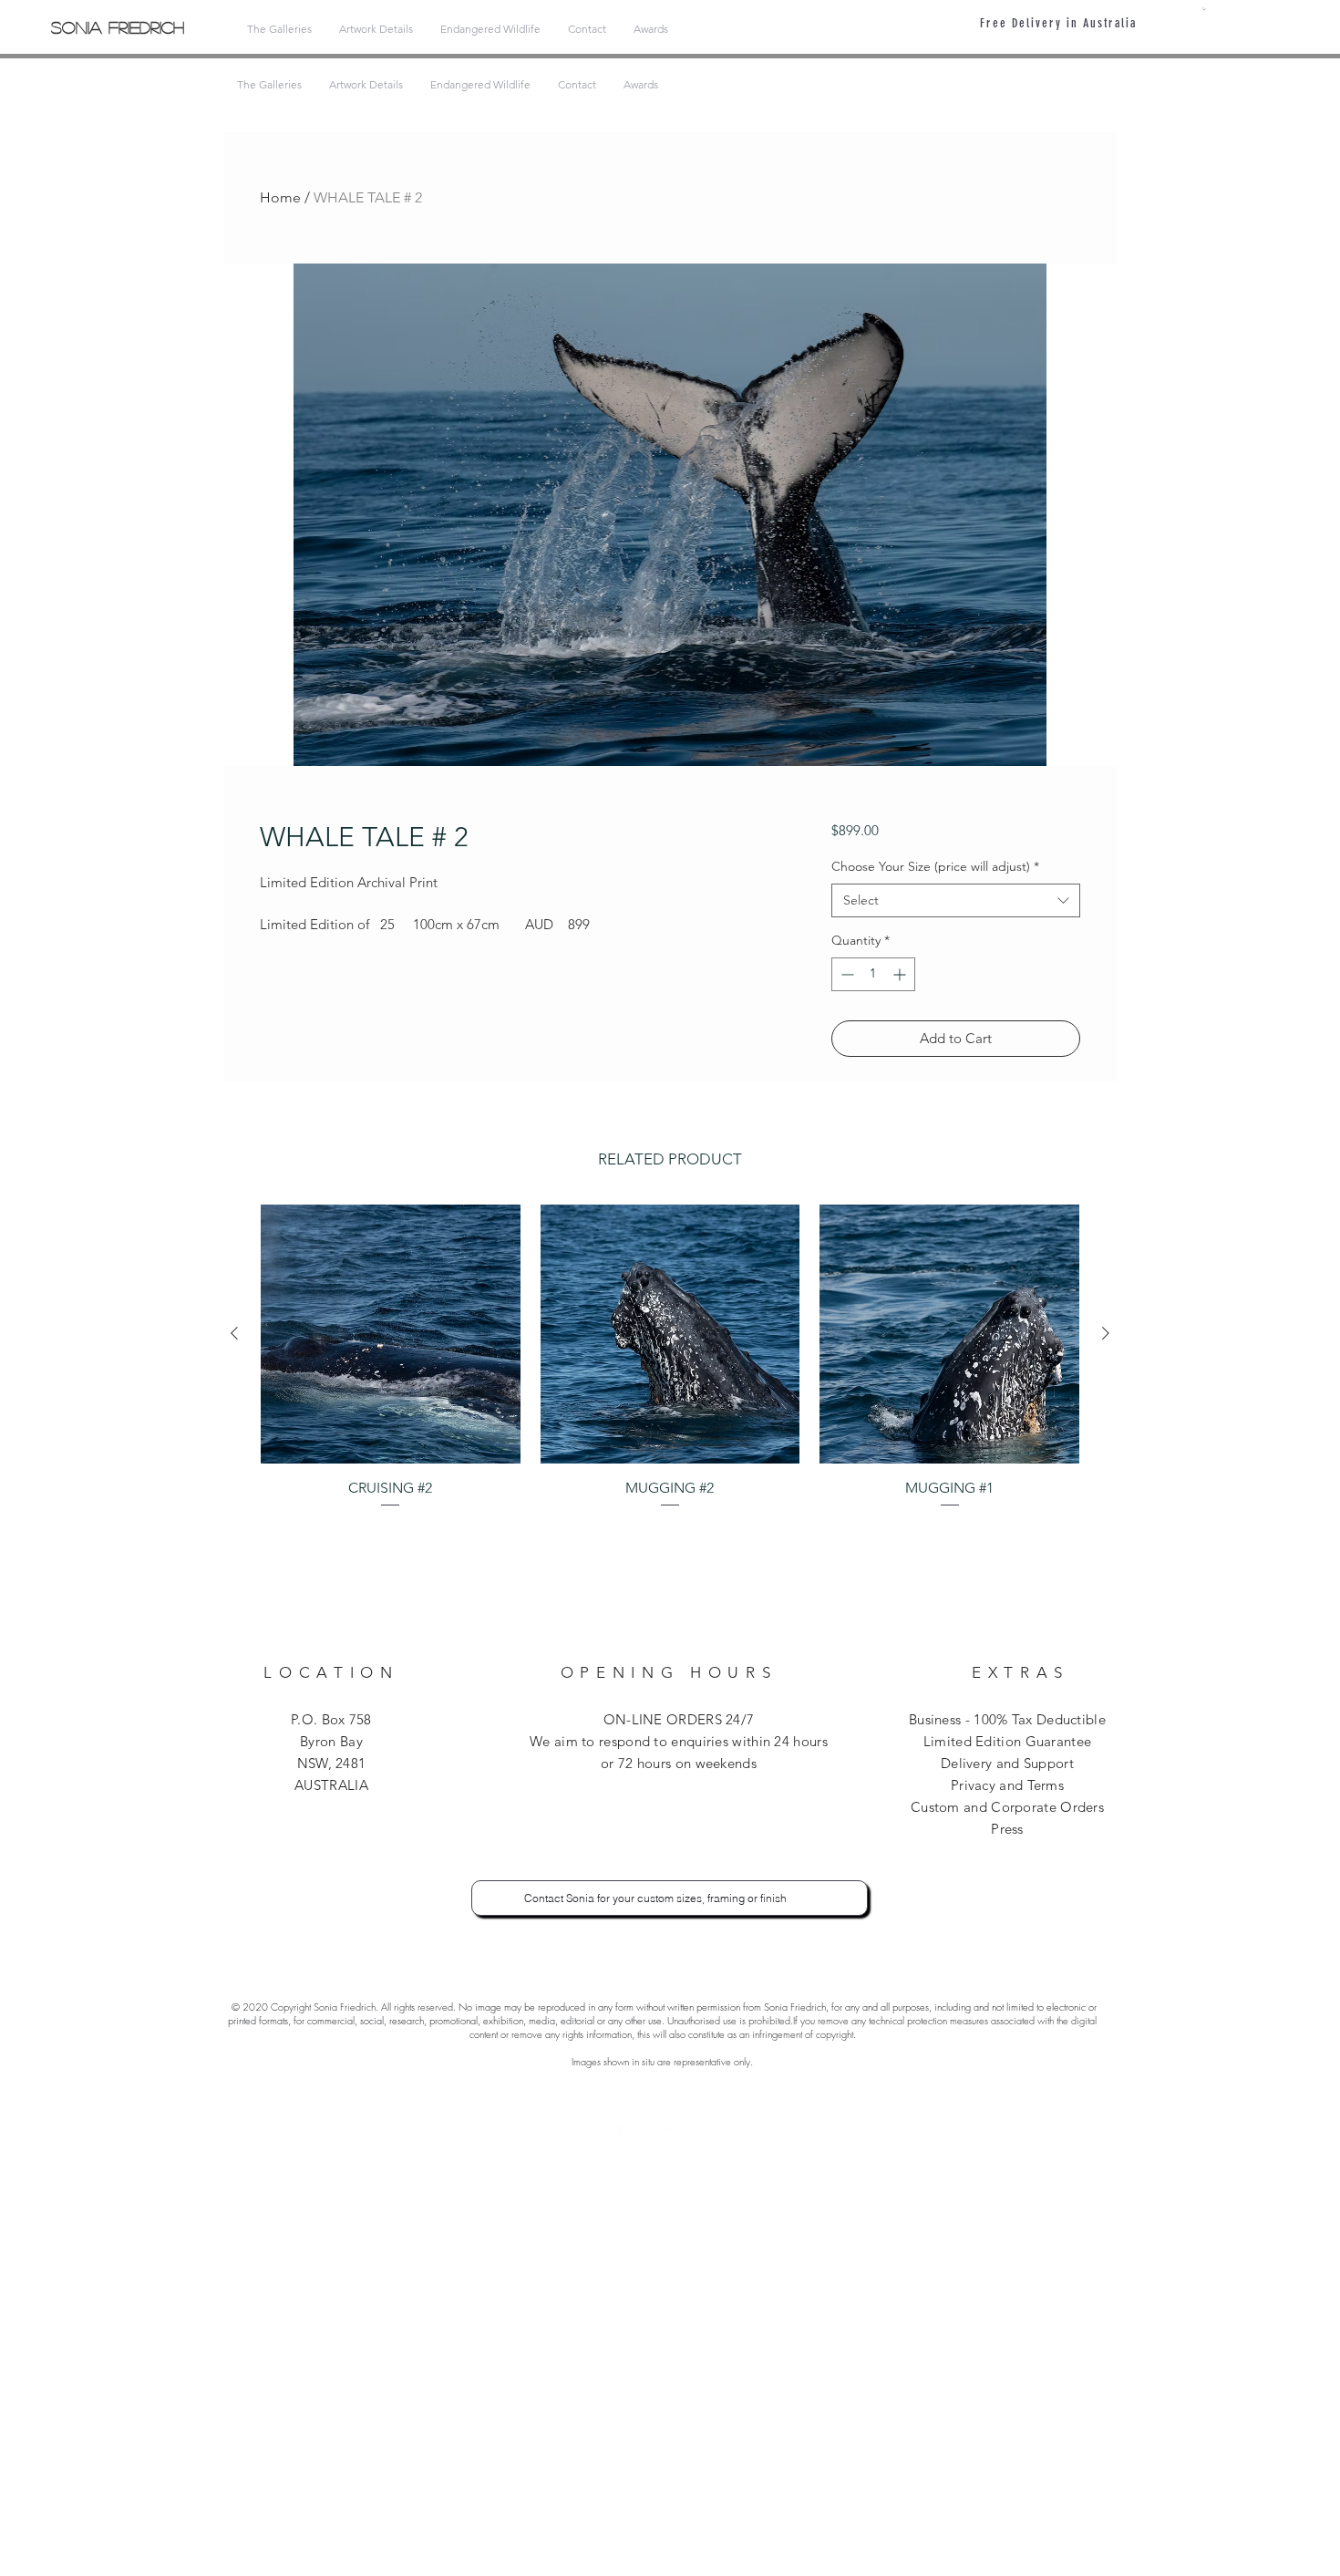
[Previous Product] (234, 1333)
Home (280, 197)
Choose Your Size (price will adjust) (935, 866)
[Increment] (901, 974)
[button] (1204, 9)
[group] (670, 1357)
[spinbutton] (873, 974)
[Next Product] (1106, 1333)
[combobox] (956, 901)
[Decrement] (845, 974)
